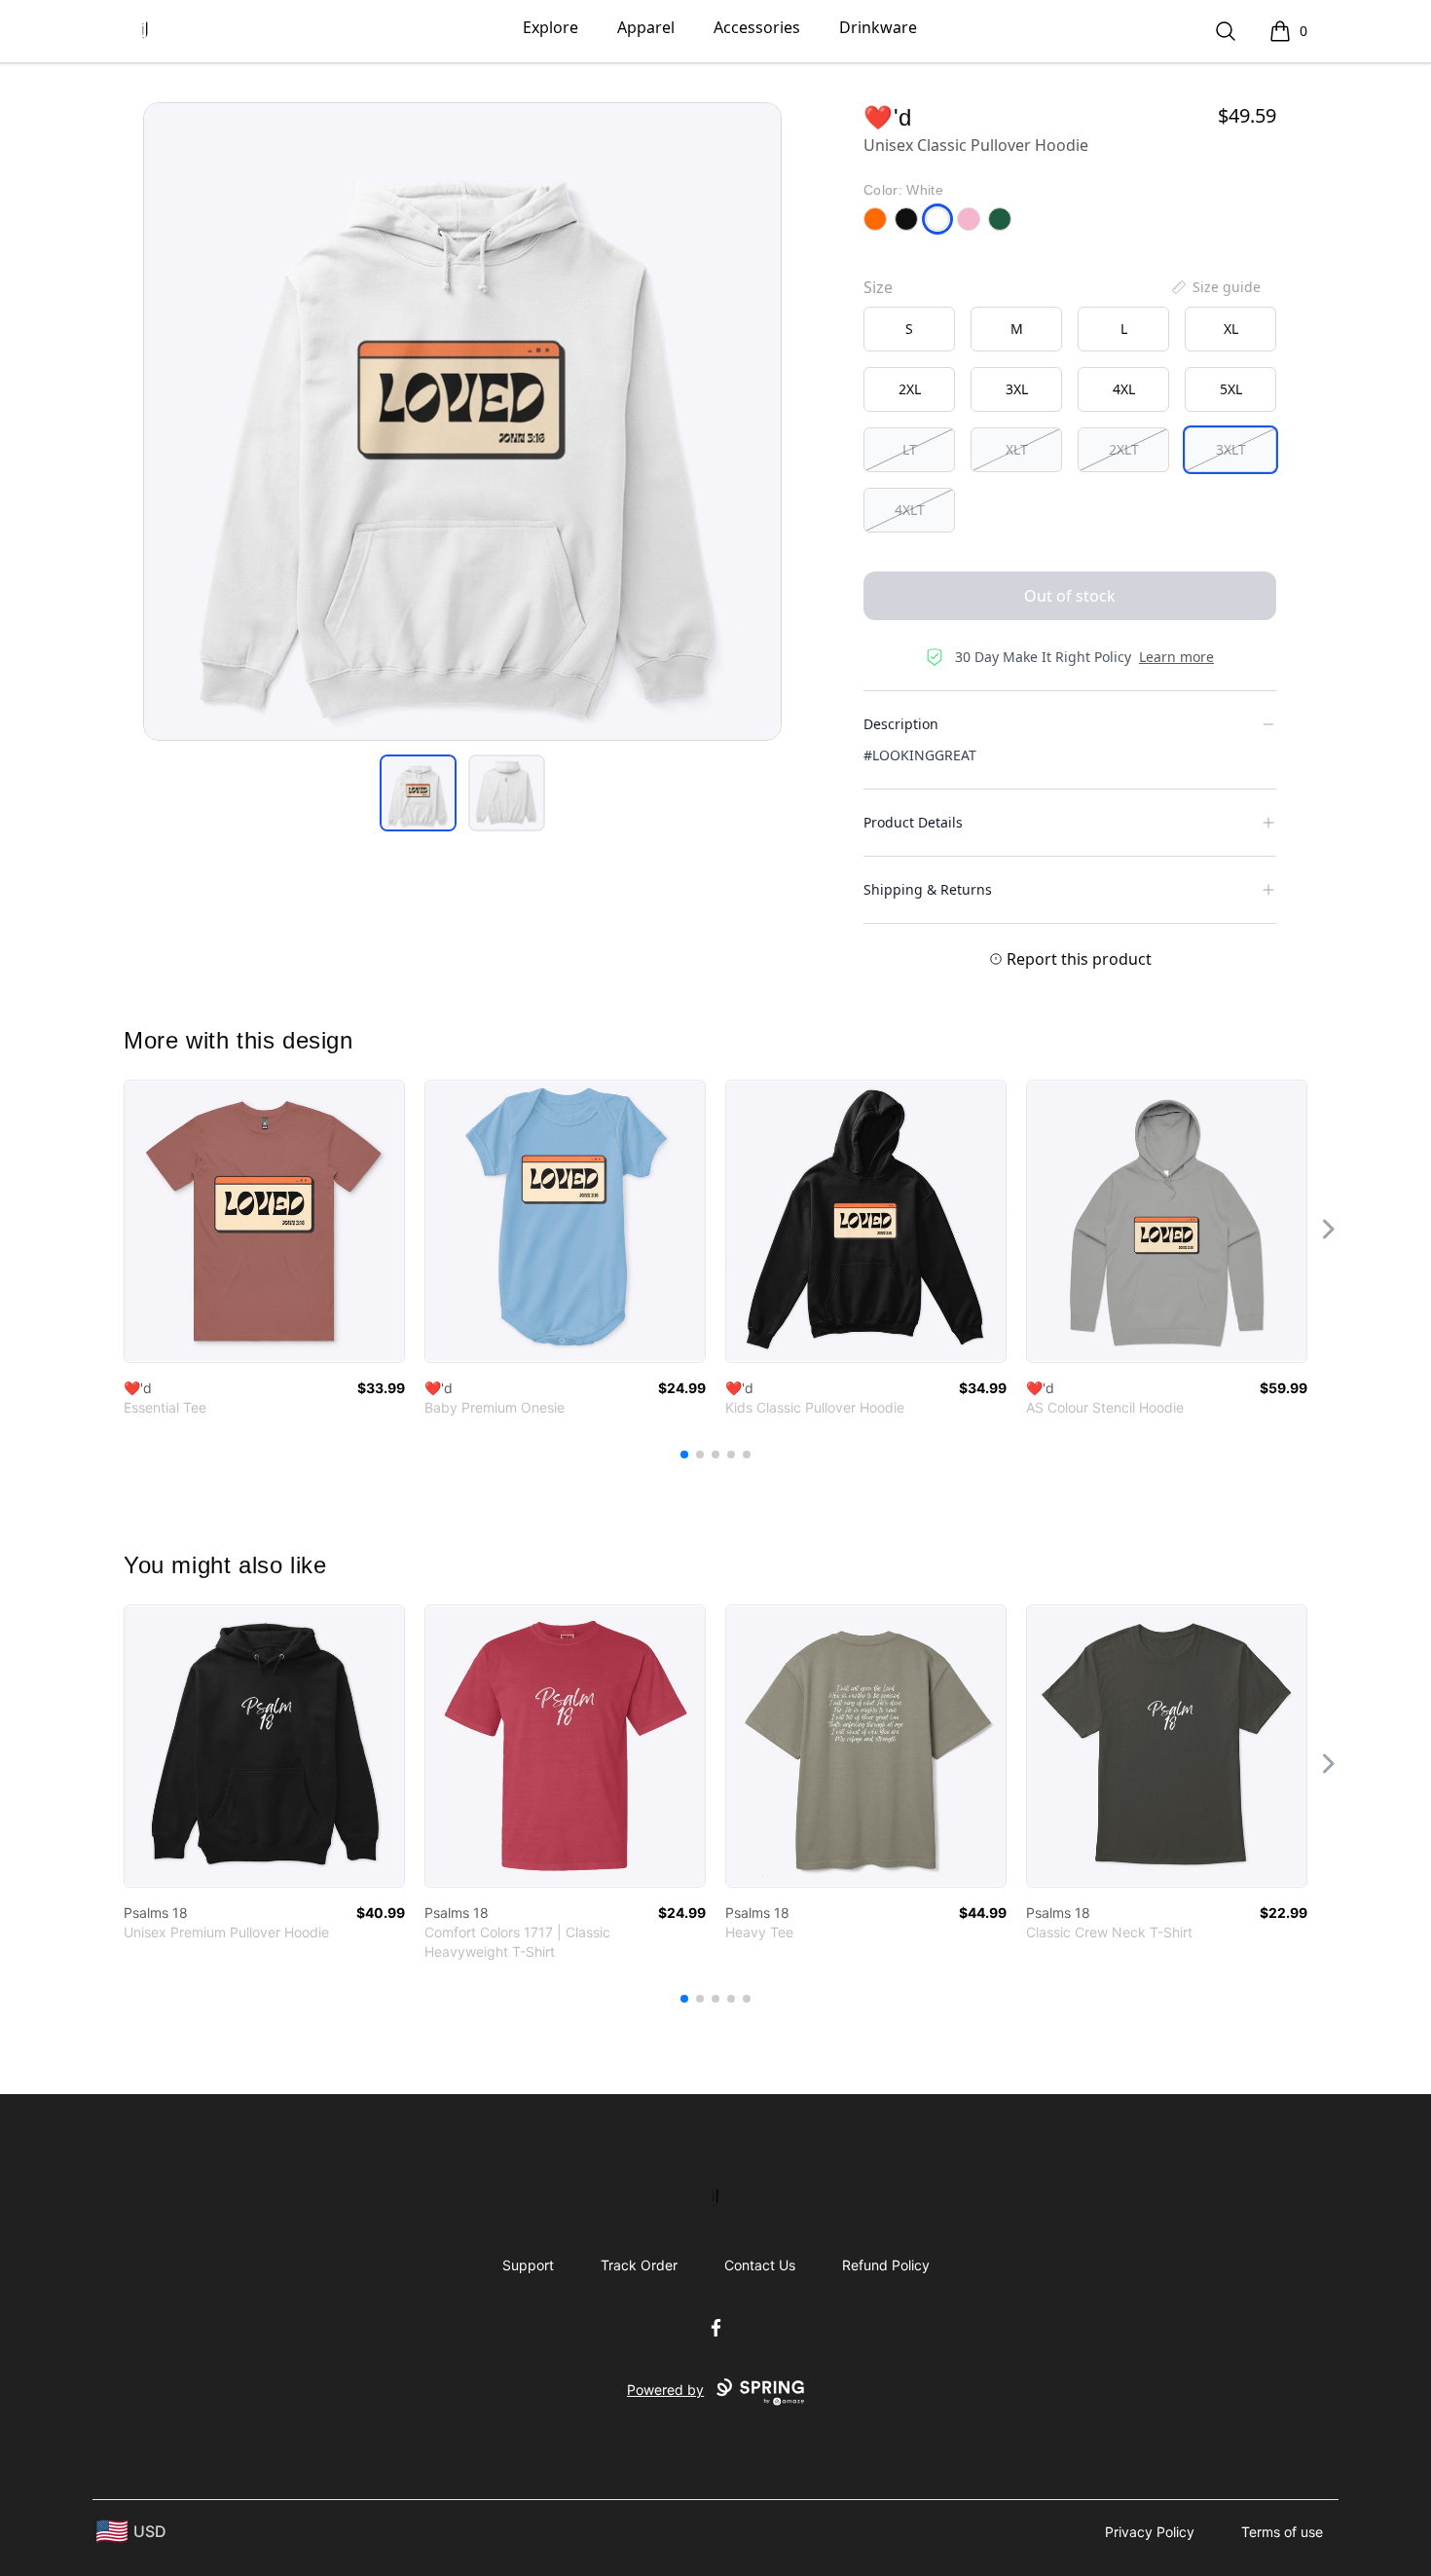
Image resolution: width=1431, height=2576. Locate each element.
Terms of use (1282, 2532)
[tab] (418, 793)
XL (1231, 329)
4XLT (910, 510)
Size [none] (878, 287)
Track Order (639, 2265)
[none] (1215, 287)
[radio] (909, 329)
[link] (264, 1221)
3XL (1017, 389)
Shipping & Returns (928, 889)
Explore (550, 27)
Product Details (913, 822)
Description (901, 724)
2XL (910, 389)
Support (528, 2265)
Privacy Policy (1150, 2532)
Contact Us (760, 2265)
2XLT (1124, 449)
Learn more (1176, 657)
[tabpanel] (462, 422)
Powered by (665, 2390)
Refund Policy (886, 2265)
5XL (1231, 389)
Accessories (757, 27)
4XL (1124, 389)
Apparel (646, 27)
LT (910, 449)
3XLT (1231, 449)
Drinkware (878, 27)
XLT (1017, 449)
